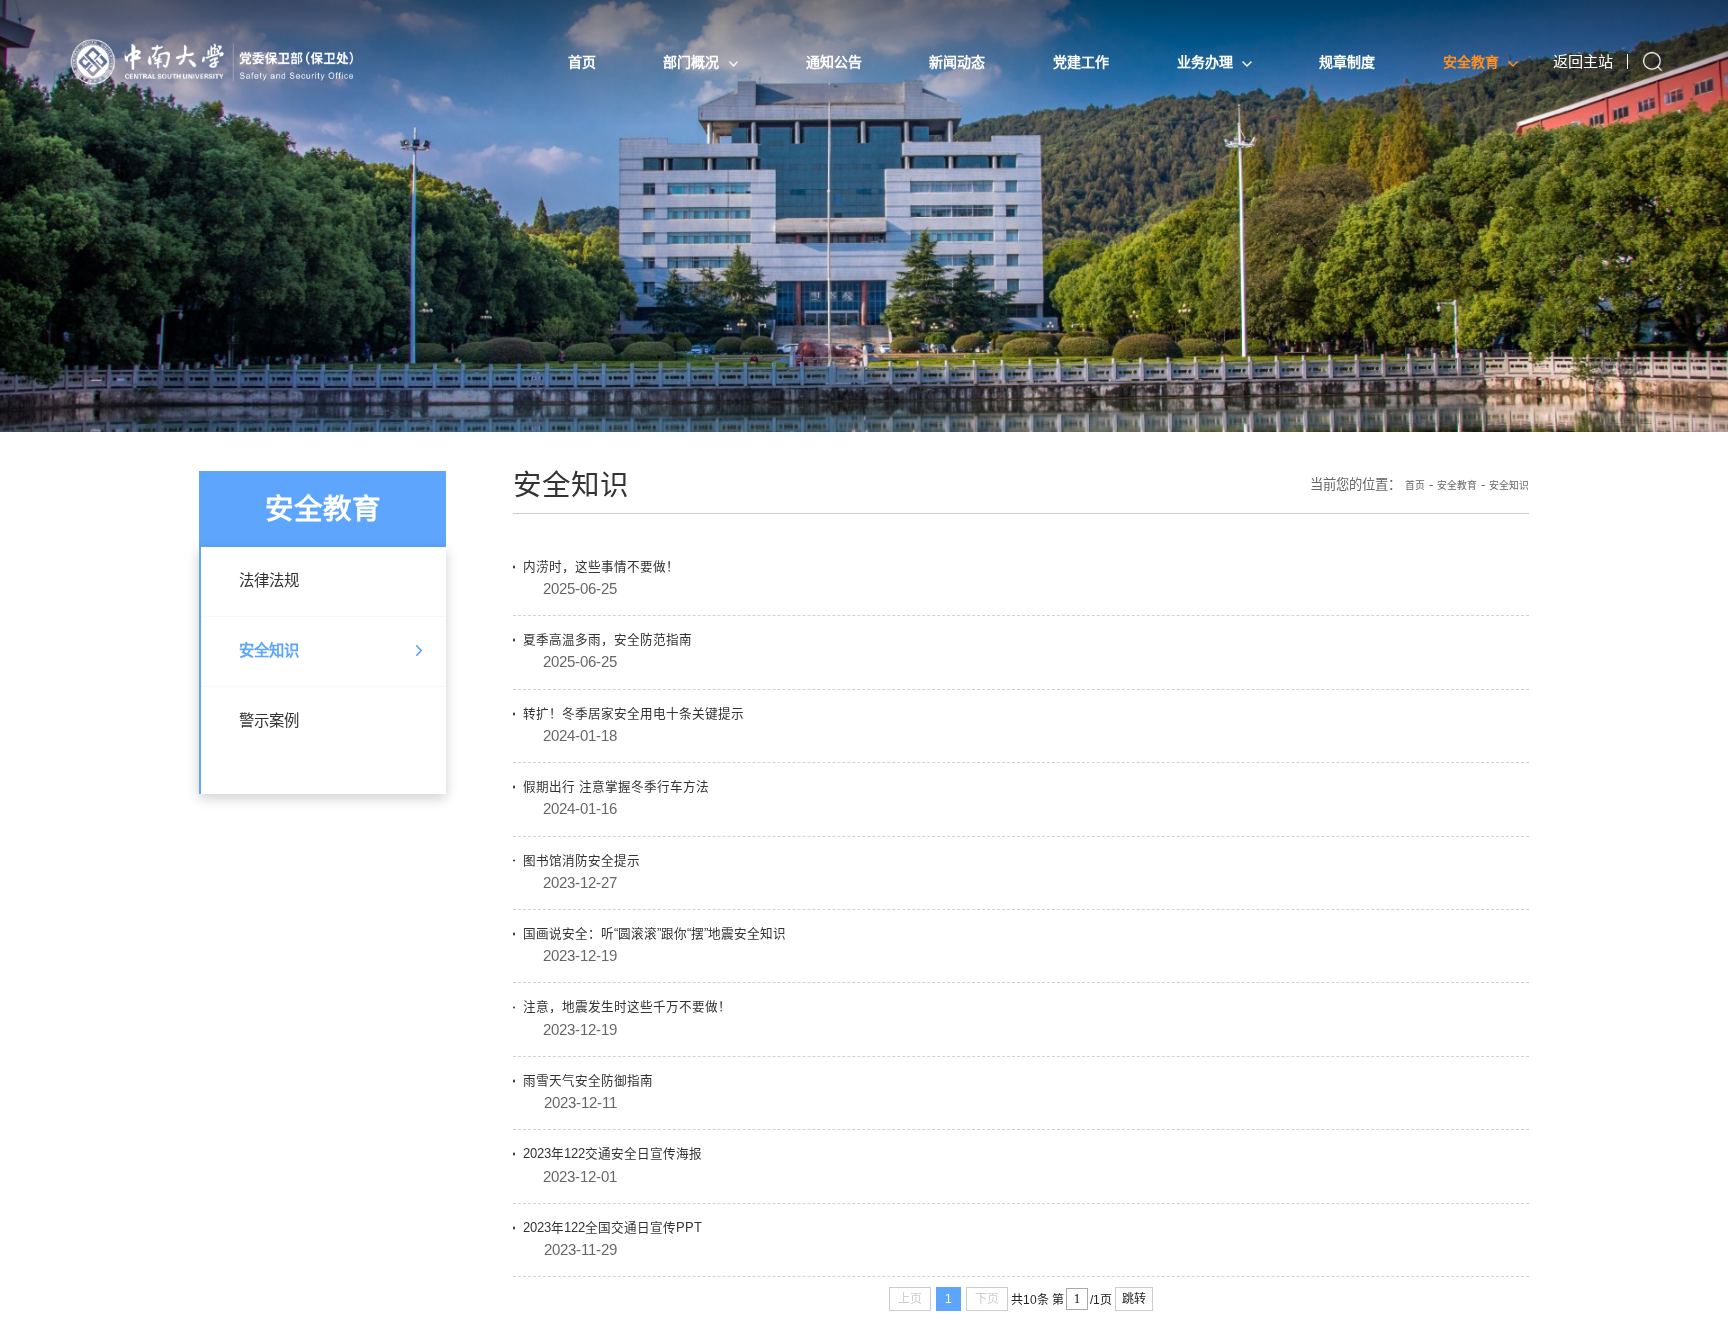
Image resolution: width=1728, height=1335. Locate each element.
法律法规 (281, 598)
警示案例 (281, 754)
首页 (1388, 498)
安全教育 (1439, 498)
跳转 (1134, 1242)
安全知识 (281, 676)
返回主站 (1582, 62)
